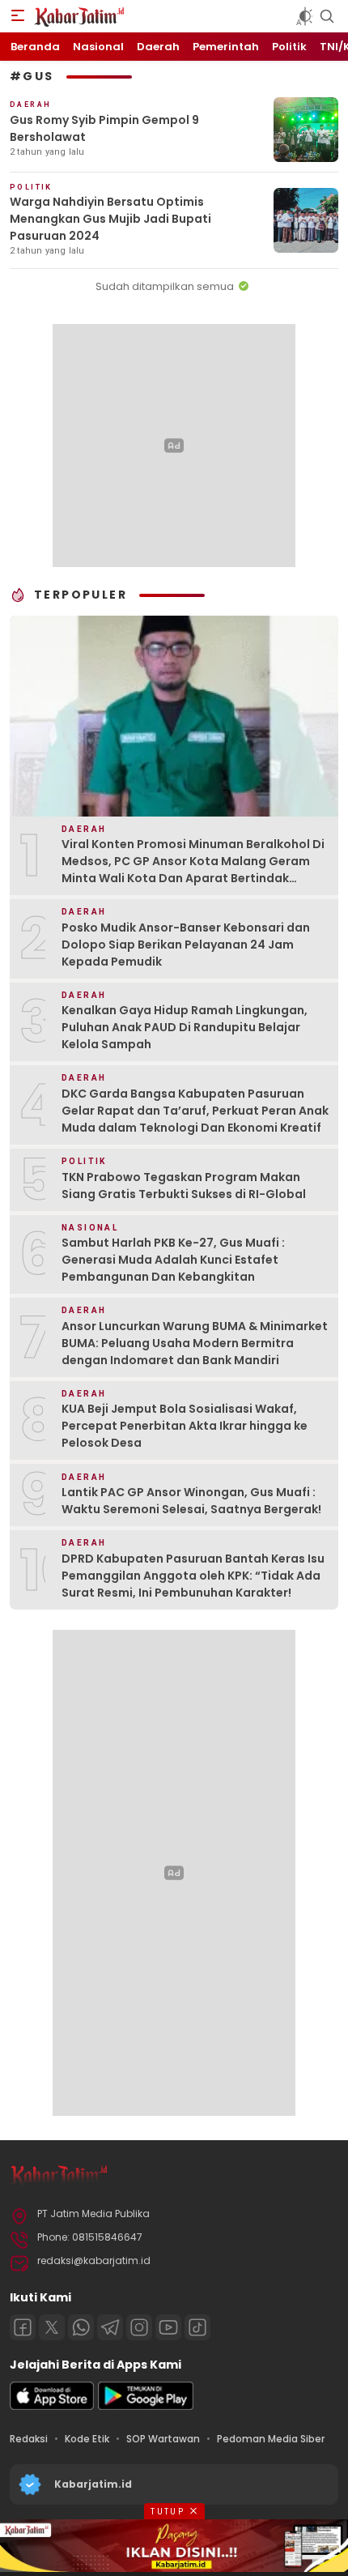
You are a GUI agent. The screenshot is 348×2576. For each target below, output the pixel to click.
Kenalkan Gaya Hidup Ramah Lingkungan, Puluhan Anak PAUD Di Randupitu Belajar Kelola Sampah (185, 1027)
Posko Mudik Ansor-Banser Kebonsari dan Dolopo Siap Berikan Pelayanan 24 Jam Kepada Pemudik (186, 945)
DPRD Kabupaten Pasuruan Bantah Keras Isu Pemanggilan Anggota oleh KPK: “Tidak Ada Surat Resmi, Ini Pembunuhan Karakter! (193, 1576)
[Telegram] (110, 2327)
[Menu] (18, 16)
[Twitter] (52, 2327)
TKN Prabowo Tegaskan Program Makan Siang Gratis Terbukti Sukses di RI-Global (184, 1186)
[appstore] (52, 2406)
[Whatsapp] (81, 2327)
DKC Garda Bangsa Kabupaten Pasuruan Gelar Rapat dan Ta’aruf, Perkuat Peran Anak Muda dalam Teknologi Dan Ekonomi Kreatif (195, 1111)
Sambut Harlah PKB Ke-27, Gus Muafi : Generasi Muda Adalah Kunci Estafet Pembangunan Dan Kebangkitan (173, 1260)
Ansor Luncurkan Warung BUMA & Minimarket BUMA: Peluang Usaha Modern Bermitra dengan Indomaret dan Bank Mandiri (195, 1343)
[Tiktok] (197, 2327)
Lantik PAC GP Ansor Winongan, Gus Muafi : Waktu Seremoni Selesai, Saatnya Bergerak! (191, 1501)
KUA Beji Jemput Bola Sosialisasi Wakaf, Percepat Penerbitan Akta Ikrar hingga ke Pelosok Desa (185, 1426)
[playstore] (146, 2406)
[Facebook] (23, 2327)
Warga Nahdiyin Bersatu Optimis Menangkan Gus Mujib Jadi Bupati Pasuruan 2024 (110, 219)
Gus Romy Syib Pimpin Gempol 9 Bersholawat (104, 128)
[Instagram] (139, 2327)
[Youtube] (168, 2327)
